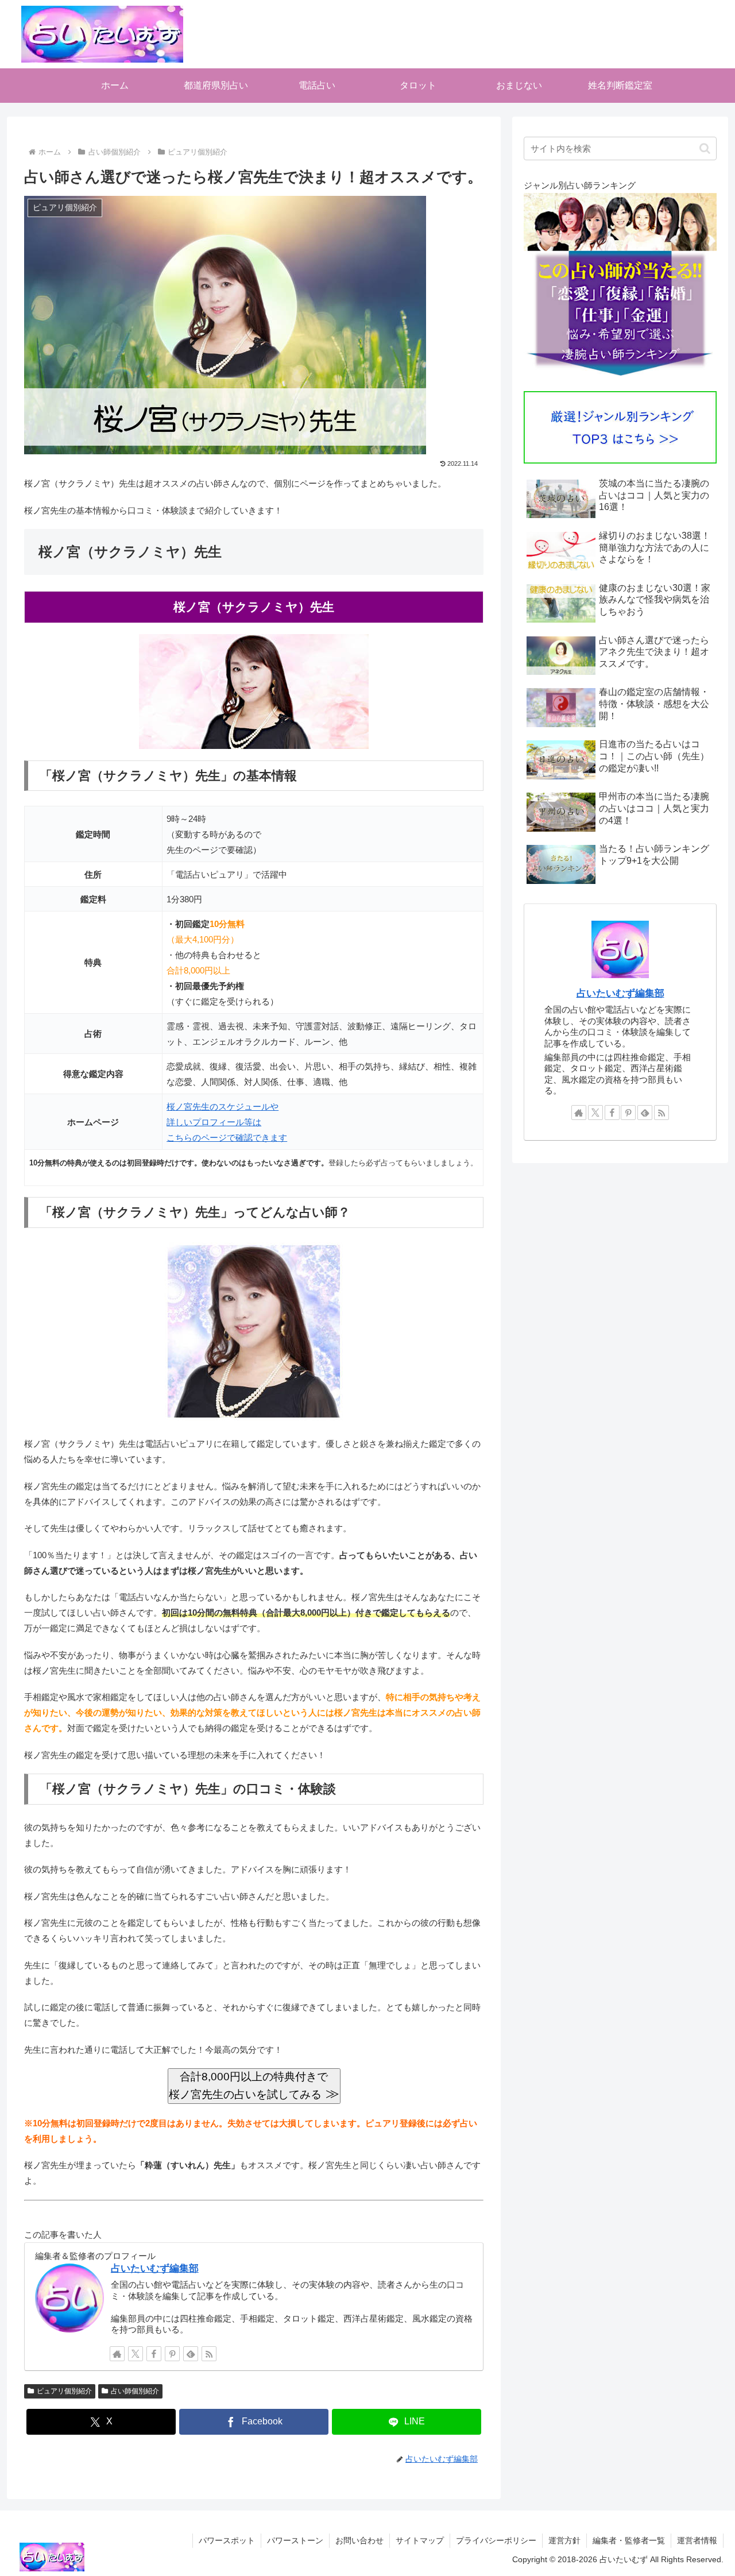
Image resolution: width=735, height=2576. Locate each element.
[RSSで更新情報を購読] (209, 2354)
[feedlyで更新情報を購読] (191, 2354)
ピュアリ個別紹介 (64, 2391)
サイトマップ (420, 2540)
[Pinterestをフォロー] (172, 2354)
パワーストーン (295, 2540)
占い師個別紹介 (135, 2391)
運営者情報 (697, 2540)
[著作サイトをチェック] (117, 2354)
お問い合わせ (359, 2540)
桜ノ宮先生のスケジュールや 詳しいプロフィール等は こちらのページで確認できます (227, 1122)
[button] (705, 148)
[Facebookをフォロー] (154, 2354)
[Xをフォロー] (136, 2354)
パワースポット (227, 2540)
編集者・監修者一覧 (629, 2540)
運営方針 (564, 2540)
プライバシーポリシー (496, 2540)
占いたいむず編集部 (155, 2268)
